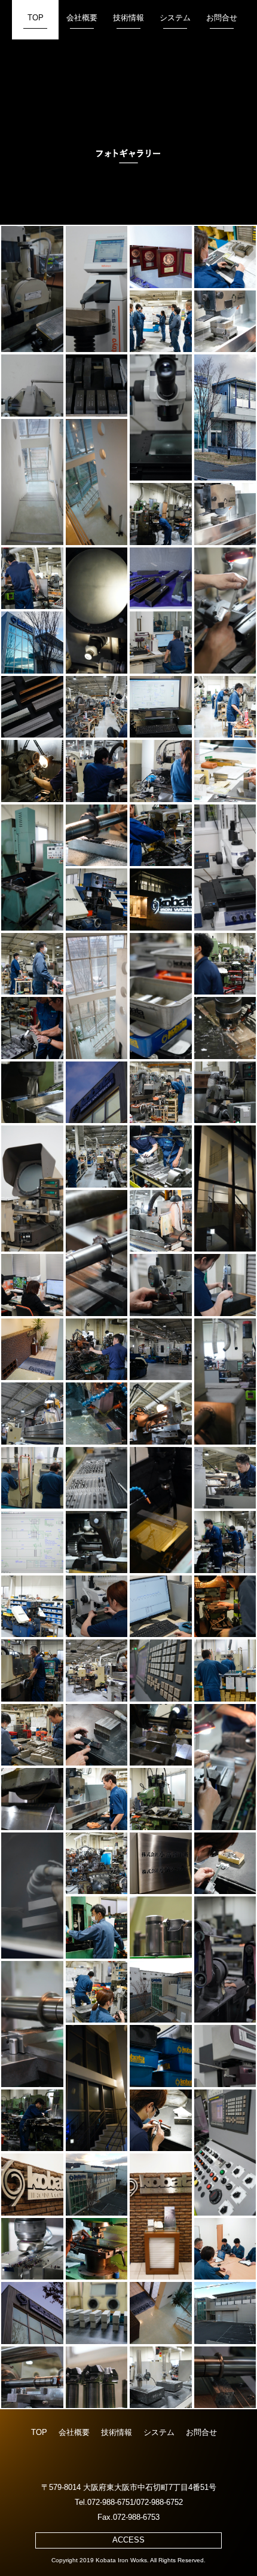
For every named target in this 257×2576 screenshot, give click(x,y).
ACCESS (128, 2540)
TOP (36, 18)
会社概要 (82, 18)
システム (175, 18)
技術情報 (128, 18)
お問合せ (222, 18)
